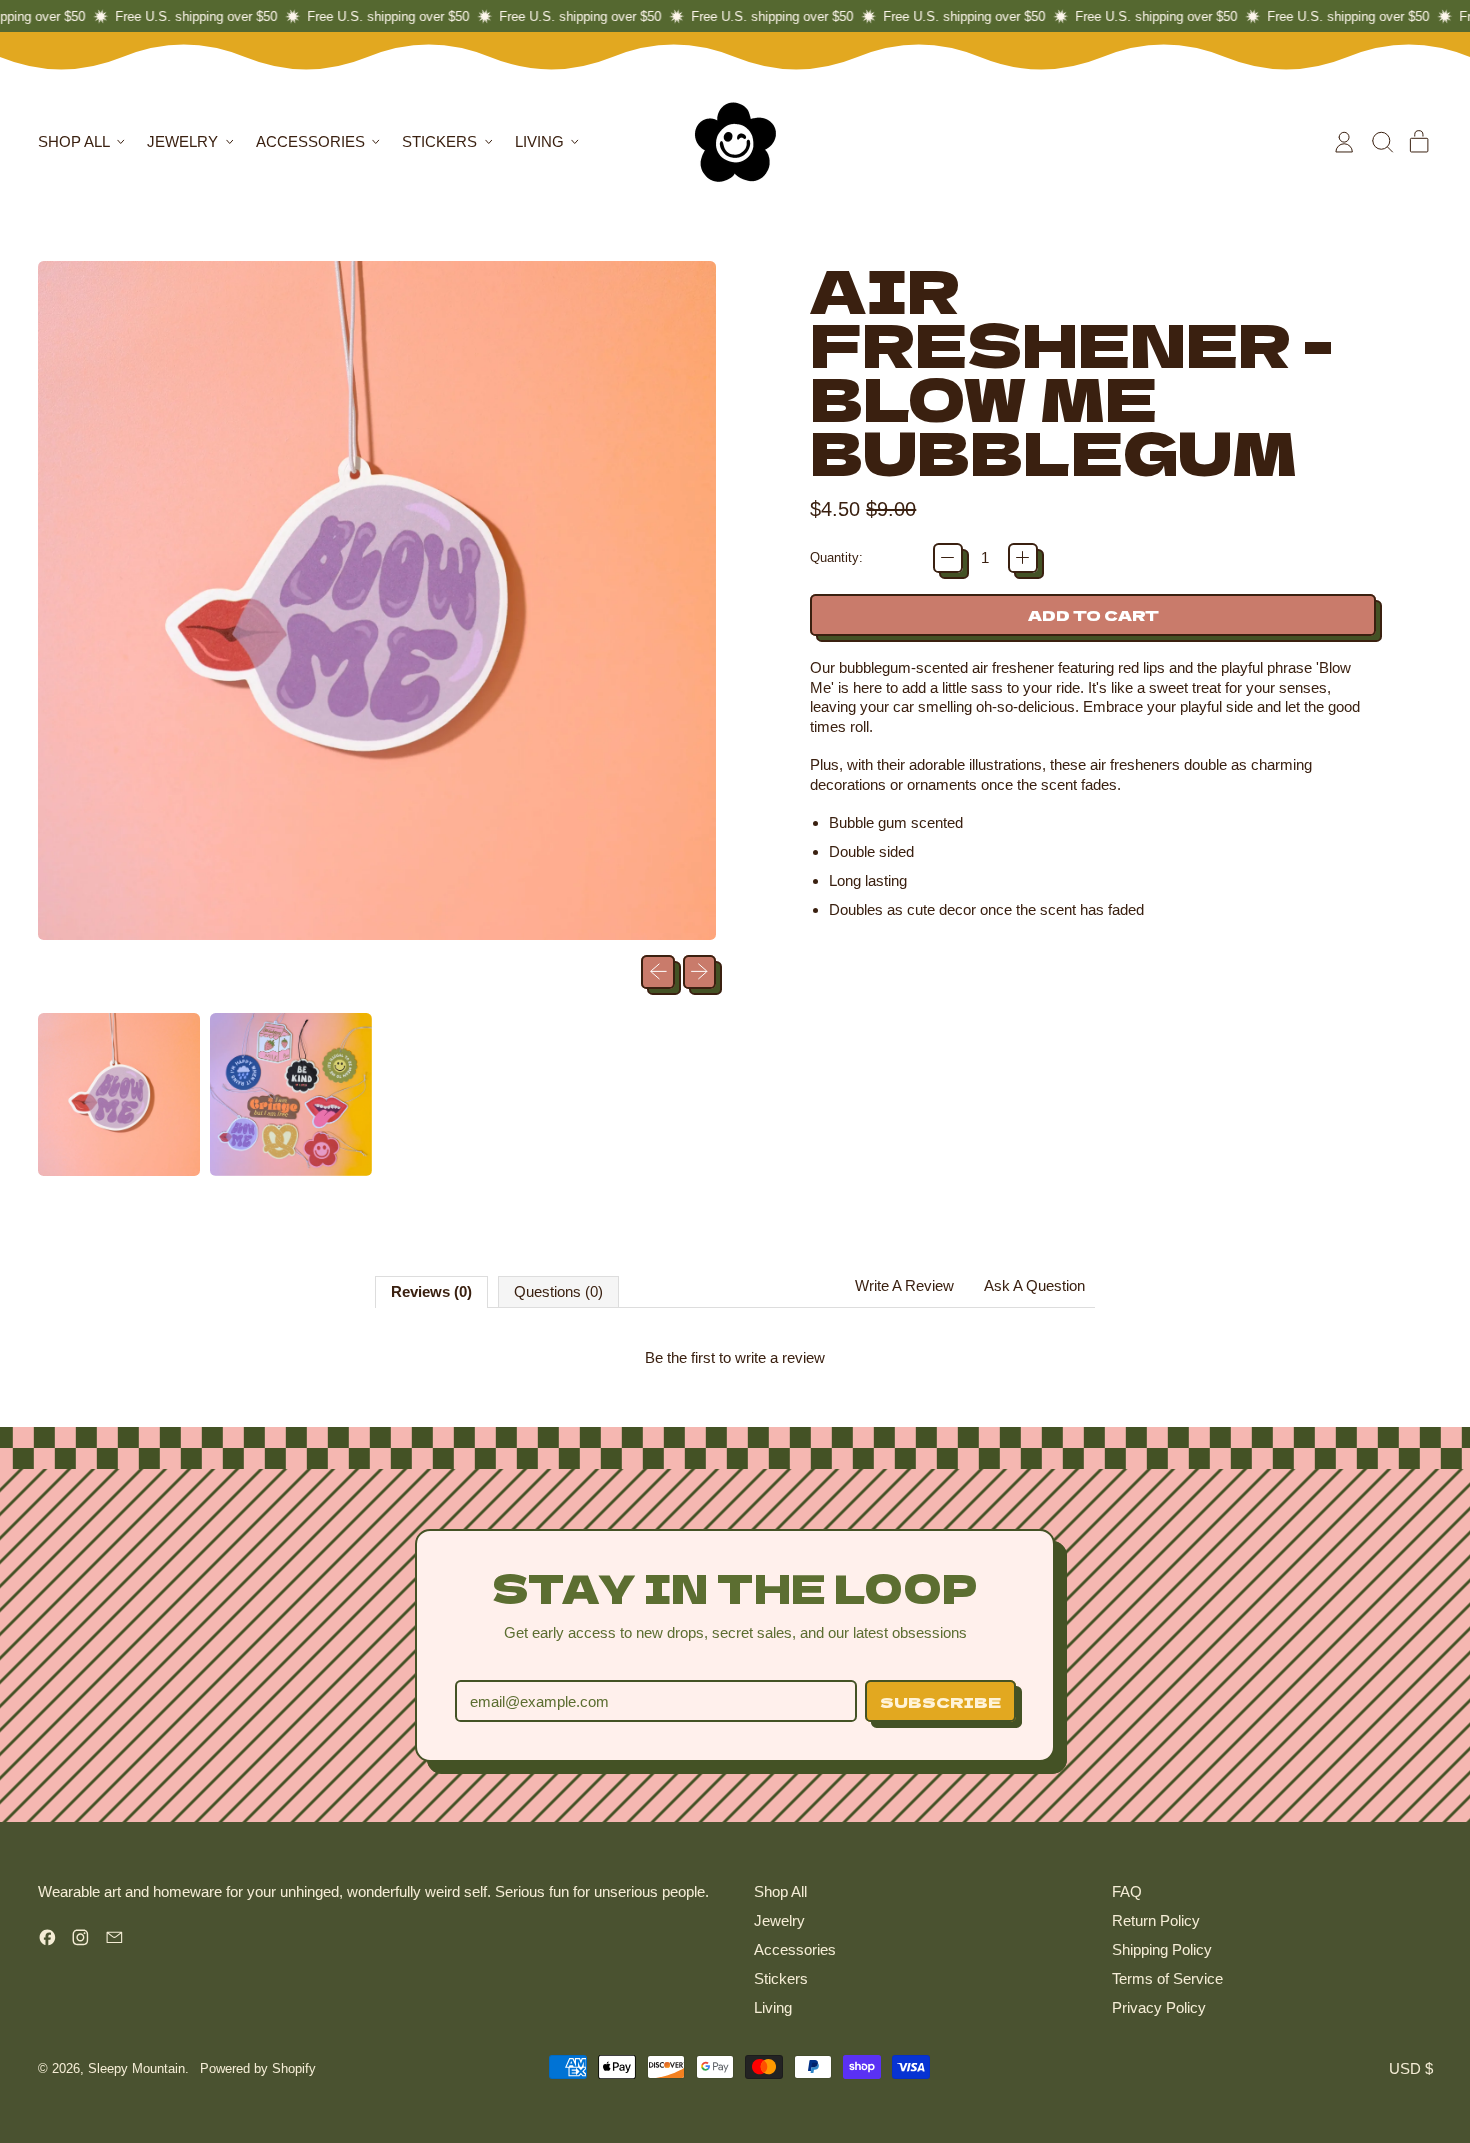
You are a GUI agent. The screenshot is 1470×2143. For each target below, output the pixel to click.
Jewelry (779, 1920)
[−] (948, 558)
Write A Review (904, 1285)
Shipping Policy (1162, 1949)
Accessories (795, 1949)
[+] (1023, 558)
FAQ (1127, 1891)
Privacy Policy (1159, 2007)
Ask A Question (1034, 1285)
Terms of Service (1167, 1978)
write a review (780, 1357)
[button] (1382, 142)
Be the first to (735, 1357)
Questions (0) (558, 1291)
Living (773, 2007)
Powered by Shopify (258, 2068)
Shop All (780, 1891)
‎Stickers (781, 1978)
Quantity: (836, 557)
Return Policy (1156, 1920)
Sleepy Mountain (136, 2068)
